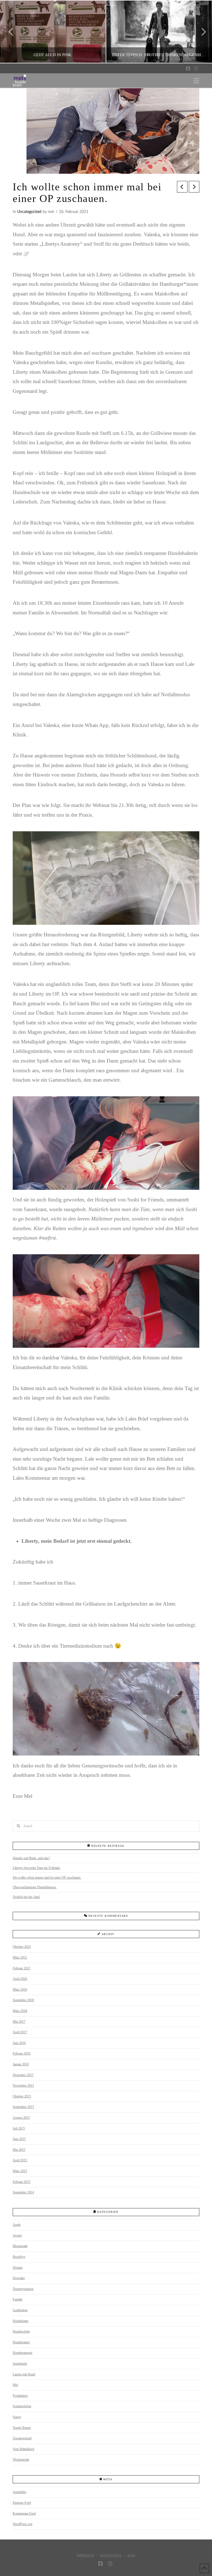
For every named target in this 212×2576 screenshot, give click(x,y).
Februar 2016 (22, 2053)
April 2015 (20, 2160)
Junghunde (20, 2364)
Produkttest (20, 2396)
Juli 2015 (19, 2128)
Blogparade (20, 2246)
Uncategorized (29, 212)
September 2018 (23, 2000)
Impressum (86, 2555)
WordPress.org (22, 2524)
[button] (196, 81)
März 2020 (20, 1990)
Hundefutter (21, 2321)
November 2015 (23, 2086)
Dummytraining (23, 2289)
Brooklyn (19, 2257)
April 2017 (20, 2032)
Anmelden (19, 2492)
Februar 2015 (22, 2182)
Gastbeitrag (20, 2310)
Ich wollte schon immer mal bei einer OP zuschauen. (47, 1878)
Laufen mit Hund (24, 2374)
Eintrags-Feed (22, 2503)
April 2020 (20, 1979)
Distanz (18, 2268)
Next (200, 32)
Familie (18, 2299)
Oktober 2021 (22, 1947)
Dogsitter (19, 2278)
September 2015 (23, 2107)
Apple (17, 2225)
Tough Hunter (22, 2428)
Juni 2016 (19, 2043)
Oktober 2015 (22, 2096)
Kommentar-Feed (24, 2513)
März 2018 (20, 2011)
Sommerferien (22, 2406)
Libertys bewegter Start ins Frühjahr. (37, 1868)
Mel (15, 2385)
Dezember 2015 (23, 2075)
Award (17, 2235)
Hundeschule (21, 2331)
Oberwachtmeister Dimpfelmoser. (35, 1887)
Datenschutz (111, 2555)
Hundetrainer (21, 2342)
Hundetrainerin (22, 2353)
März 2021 (20, 1957)
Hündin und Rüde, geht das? (31, 1858)
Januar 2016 (21, 2064)
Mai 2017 (19, 2022)
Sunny (17, 2417)
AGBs (131, 2555)
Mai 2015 (19, 2150)
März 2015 (20, 2171)
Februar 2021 (22, 1968)
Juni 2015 (19, 2139)
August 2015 (21, 2118)
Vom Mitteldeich (23, 2449)
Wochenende (21, 2460)
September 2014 (23, 2192)
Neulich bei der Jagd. (26, 1897)
